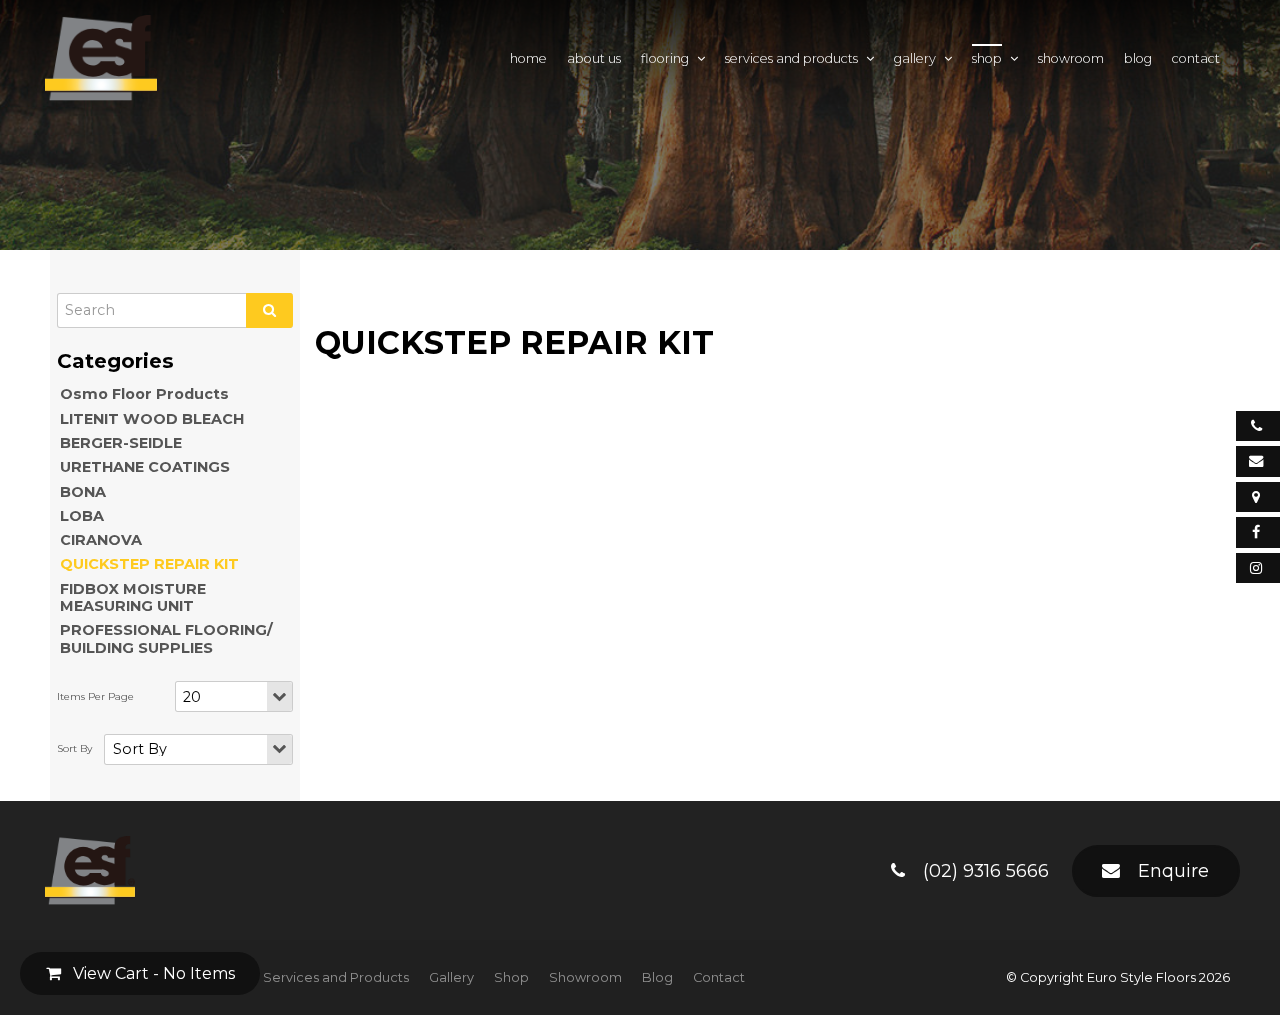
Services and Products (791, 58)
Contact (1196, 58)
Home (528, 58)
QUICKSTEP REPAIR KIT (149, 564)
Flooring (665, 58)
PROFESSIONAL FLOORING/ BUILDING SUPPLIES (166, 638)
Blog (1138, 58)
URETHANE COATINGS (145, 467)
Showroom (1071, 58)
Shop (987, 58)
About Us (594, 58)
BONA (83, 492)
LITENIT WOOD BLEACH (152, 419)
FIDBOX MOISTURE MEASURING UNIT (133, 597)
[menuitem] (336, 978)
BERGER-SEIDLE (121, 443)
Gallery (915, 58)
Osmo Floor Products (144, 394)
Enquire (1173, 870)
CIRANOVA (101, 540)
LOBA (82, 516)
